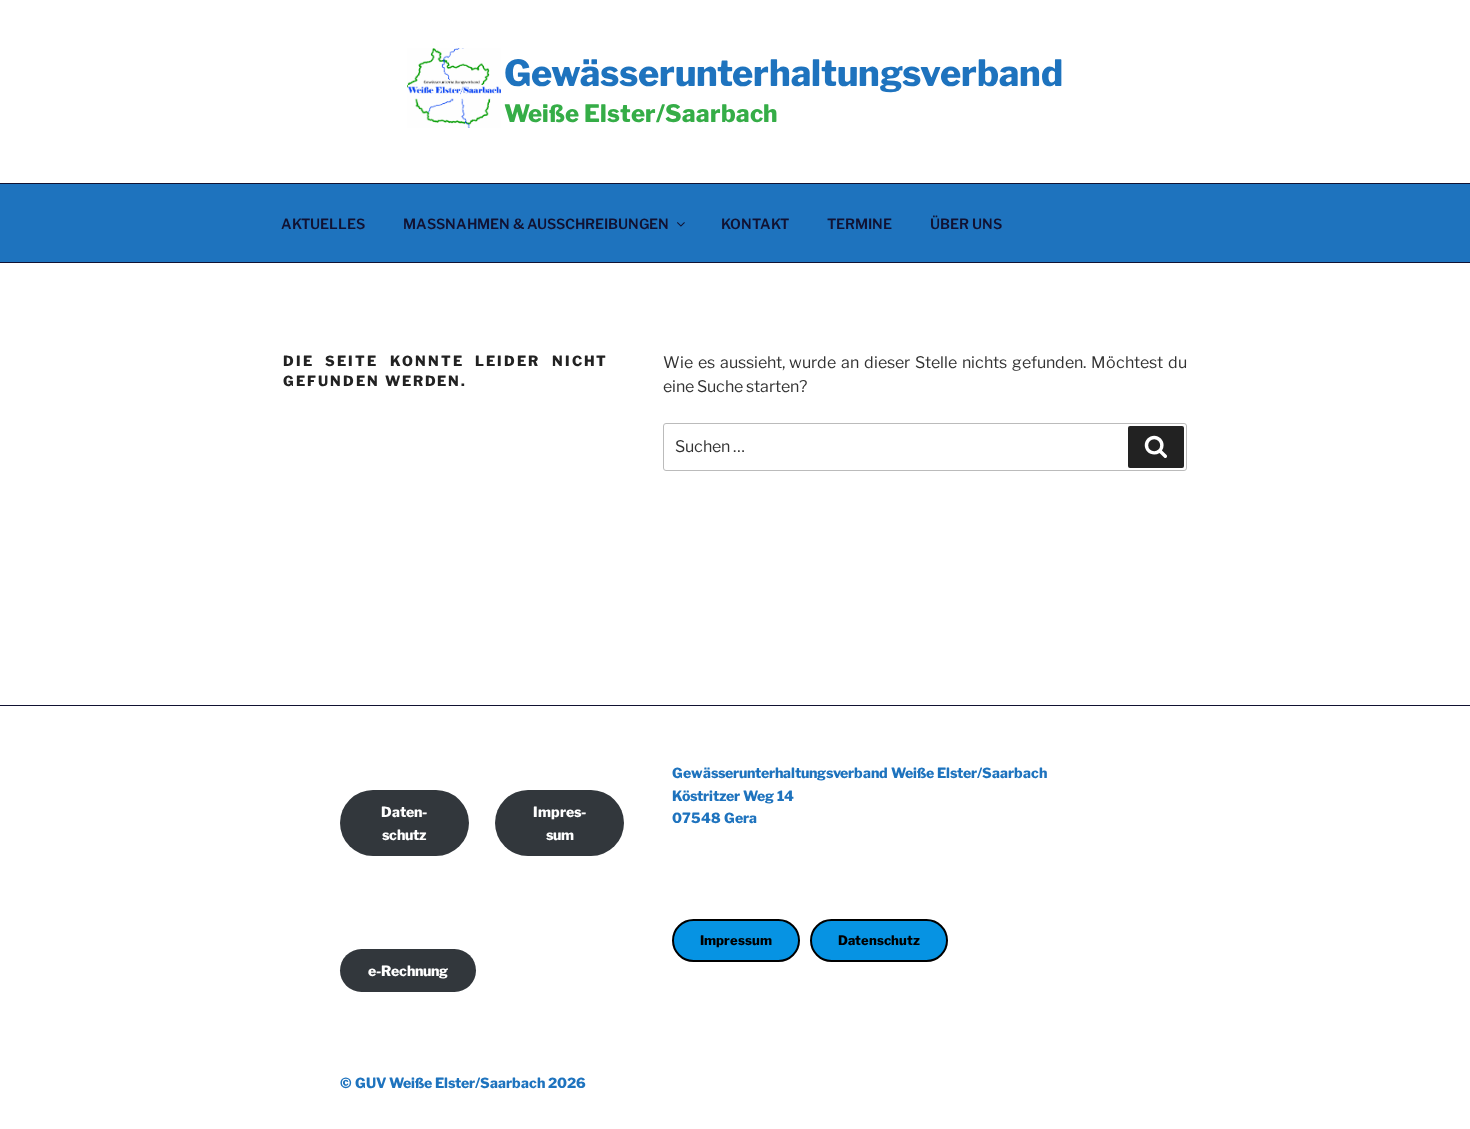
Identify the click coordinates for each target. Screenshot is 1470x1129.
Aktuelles (323, 223)
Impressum (559, 823)
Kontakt (755, 223)
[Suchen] (1156, 447)
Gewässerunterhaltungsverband (783, 73)
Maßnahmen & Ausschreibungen (536, 223)
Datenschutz (404, 823)
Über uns (966, 223)
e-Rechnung (408, 970)
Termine (859, 223)
